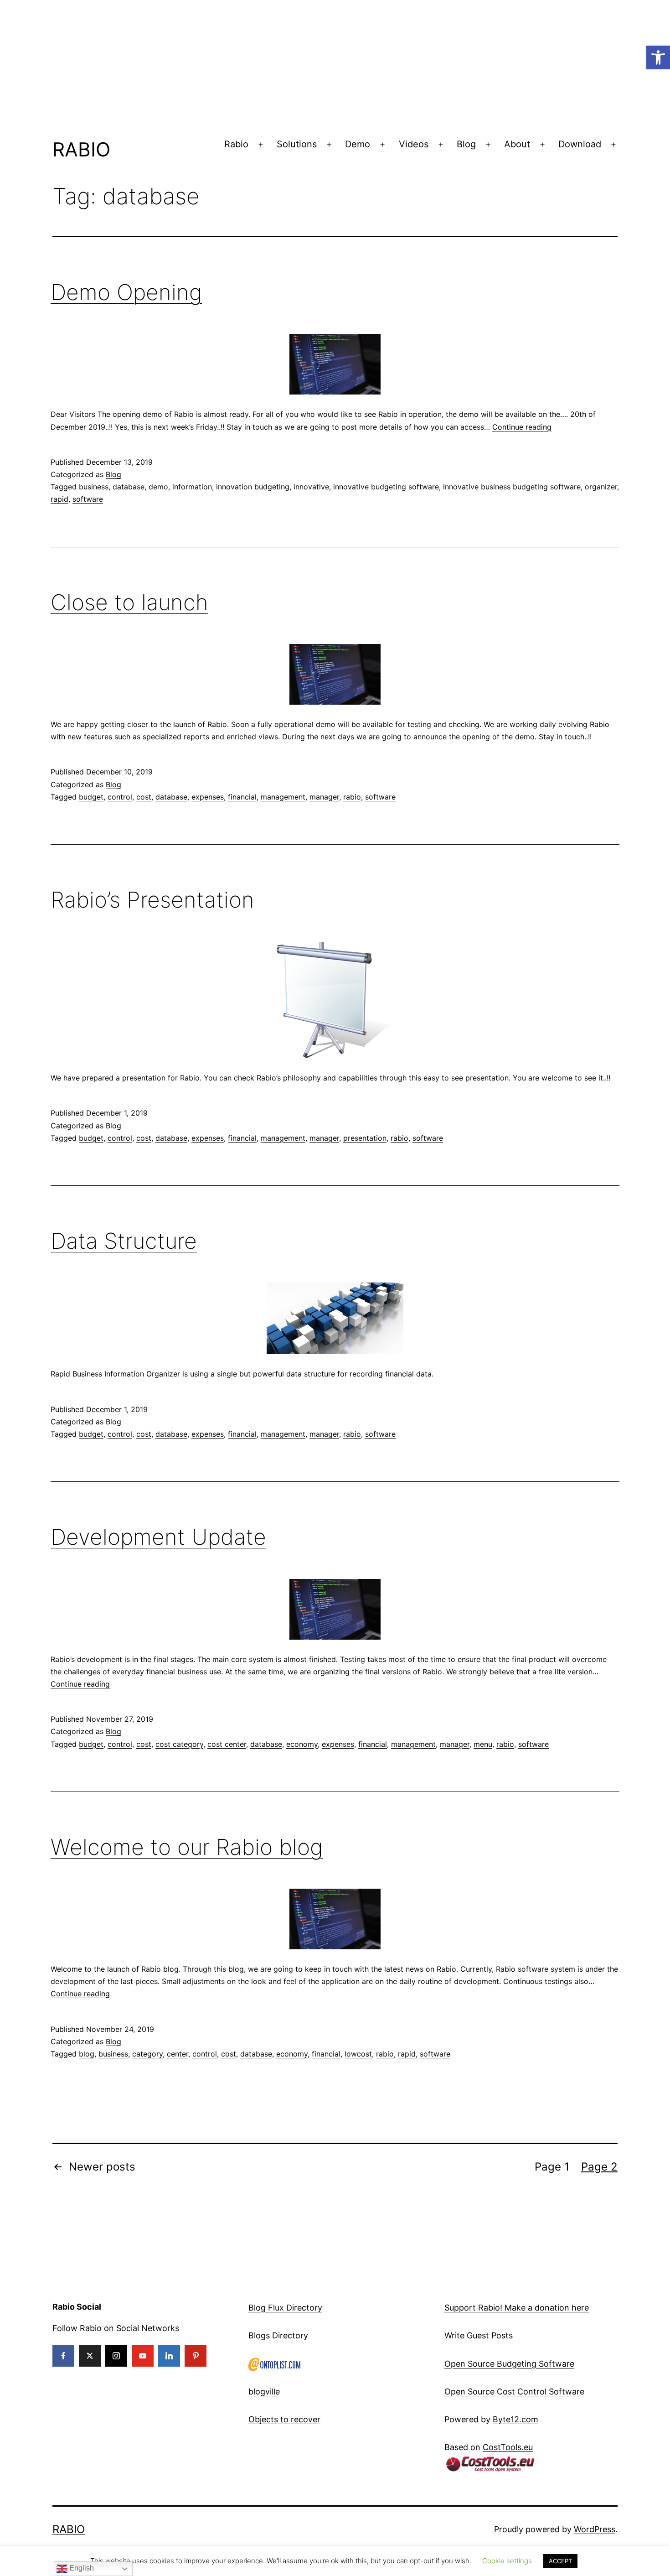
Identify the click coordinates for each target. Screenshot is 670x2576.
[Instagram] (116, 2356)
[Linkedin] (169, 2356)
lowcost (358, 2054)
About (517, 144)
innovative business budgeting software (512, 487)
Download (580, 144)
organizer (601, 487)
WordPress (595, 2529)
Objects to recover (284, 2419)
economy (302, 1744)
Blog (466, 144)
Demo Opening (126, 292)
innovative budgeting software (386, 487)
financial (242, 797)
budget (91, 797)
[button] (658, 57)
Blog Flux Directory (285, 2308)
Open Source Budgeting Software (509, 2364)
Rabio (81, 149)
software (88, 499)
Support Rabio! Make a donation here (517, 2308)
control (120, 797)
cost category (179, 1744)
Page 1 (552, 2167)
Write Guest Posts (479, 2335)
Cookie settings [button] (507, 2561)
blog (87, 2054)
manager (324, 797)
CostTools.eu (508, 2447)
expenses (208, 797)
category (147, 2054)
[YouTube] (143, 2356)
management (283, 797)
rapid (59, 499)
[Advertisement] (273, 64)
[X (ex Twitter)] (90, 2356)
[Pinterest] (196, 2356)
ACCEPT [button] (560, 2561)
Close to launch (129, 602)
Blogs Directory (278, 2335)
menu (483, 1744)
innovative (311, 487)
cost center (227, 1744)
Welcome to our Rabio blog (187, 1847)
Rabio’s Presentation (152, 900)
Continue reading (522, 427)
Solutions (297, 144)
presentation (365, 1138)
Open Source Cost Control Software (514, 2392)
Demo (358, 144)
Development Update (158, 1537)
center (178, 2054)
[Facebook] (63, 2356)
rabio (352, 797)
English (81, 2568)
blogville (264, 2392)
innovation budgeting (253, 487)
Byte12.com (515, 2419)
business (94, 487)
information (192, 487)
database (129, 487)
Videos (414, 144)
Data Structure (124, 1241)
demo (158, 487)
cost (144, 797)
